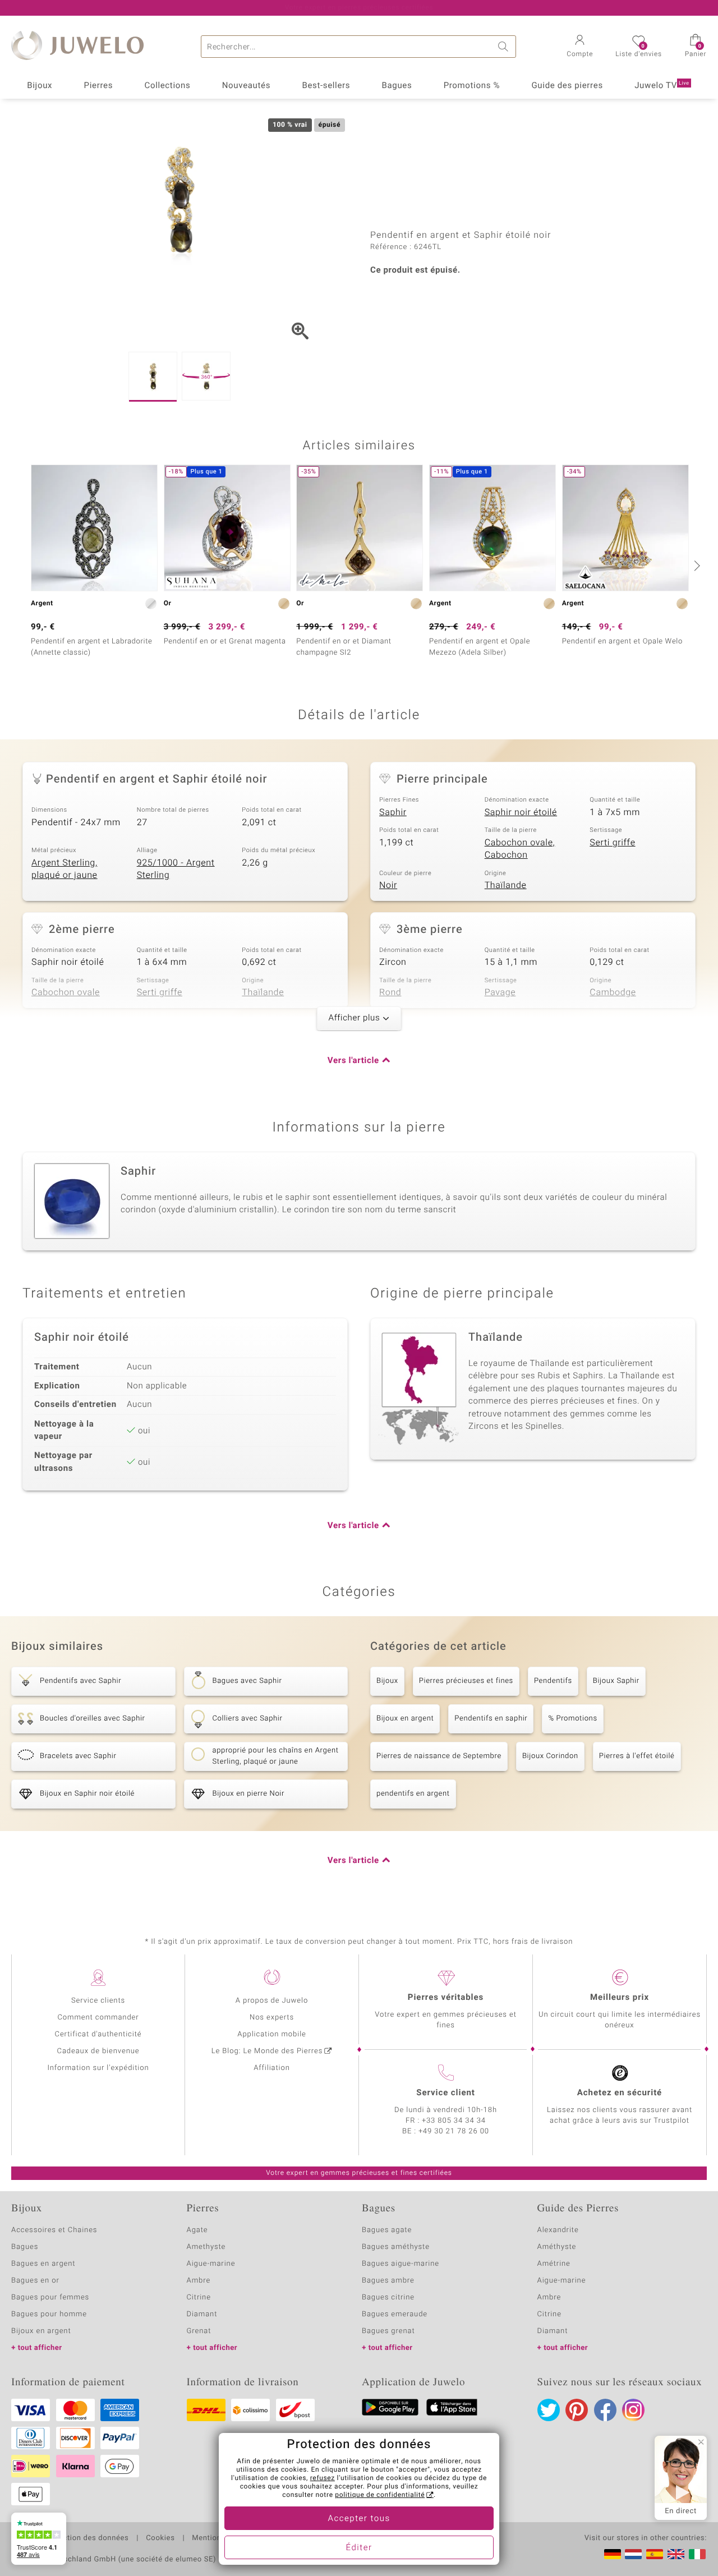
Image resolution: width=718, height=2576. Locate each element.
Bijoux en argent (405, 1719)
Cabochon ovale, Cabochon (520, 849)
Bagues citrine (388, 2297)
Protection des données (86, 2538)
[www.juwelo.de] (613, 2554)
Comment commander (98, 2018)
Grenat (199, 2331)
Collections (168, 86)
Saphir (393, 812)
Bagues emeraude (395, 2314)
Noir (388, 885)
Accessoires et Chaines (54, 2230)
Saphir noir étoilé (521, 812)
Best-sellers (326, 86)
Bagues (397, 86)
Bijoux (40, 86)
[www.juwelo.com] (676, 2554)
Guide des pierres (567, 86)
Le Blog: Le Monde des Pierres (267, 2051)
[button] (580, 47)
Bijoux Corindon (550, 1756)
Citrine (199, 2297)
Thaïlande (506, 885)
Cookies (160, 2538)
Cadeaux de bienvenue (98, 2051)
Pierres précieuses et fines (466, 1681)
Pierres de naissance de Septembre (439, 1756)
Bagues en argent (43, 2264)
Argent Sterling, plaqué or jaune (65, 869)
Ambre (199, 2281)
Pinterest (577, 2410)
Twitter (549, 2410)
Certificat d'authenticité (98, 2034)
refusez (323, 2478)
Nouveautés (246, 86)
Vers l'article (353, 1061)
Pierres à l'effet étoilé (637, 1756)
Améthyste (557, 2247)
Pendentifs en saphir (491, 1719)
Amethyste (206, 2247)
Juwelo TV (662, 86)
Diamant (202, 2314)
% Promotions (572, 1719)
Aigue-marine (211, 2264)
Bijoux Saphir (616, 1681)
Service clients (98, 2001)
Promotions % (472, 86)
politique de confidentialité (380, 2495)
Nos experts (272, 2018)
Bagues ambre (388, 2281)
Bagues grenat (388, 2331)
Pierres (99, 86)
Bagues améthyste (396, 2247)
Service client (445, 2093)
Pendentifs (553, 1681)
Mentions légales (222, 2538)
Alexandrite (558, 2230)
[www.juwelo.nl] (633, 2554)
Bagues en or (35, 2281)
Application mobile (272, 2034)
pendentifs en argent (413, 1794)
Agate (197, 2230)
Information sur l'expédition (98, 2068)
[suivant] (696, 565)
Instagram (633, 2410)
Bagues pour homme (49, 2314)
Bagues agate (387, 2230)
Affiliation (272, 2068)
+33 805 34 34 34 (454, 2121)
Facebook (605, 2410)
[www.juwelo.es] (655, 2554)
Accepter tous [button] (359, 2519)
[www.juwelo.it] (697, 2554)
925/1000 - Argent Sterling (176, 869)
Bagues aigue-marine (401, 2264)
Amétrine (554, 2264)
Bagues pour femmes (50, 2297)
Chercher (505, 47)
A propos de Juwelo (272, 2001)
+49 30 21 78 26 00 (454, 2131)
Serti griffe (612, 843)
